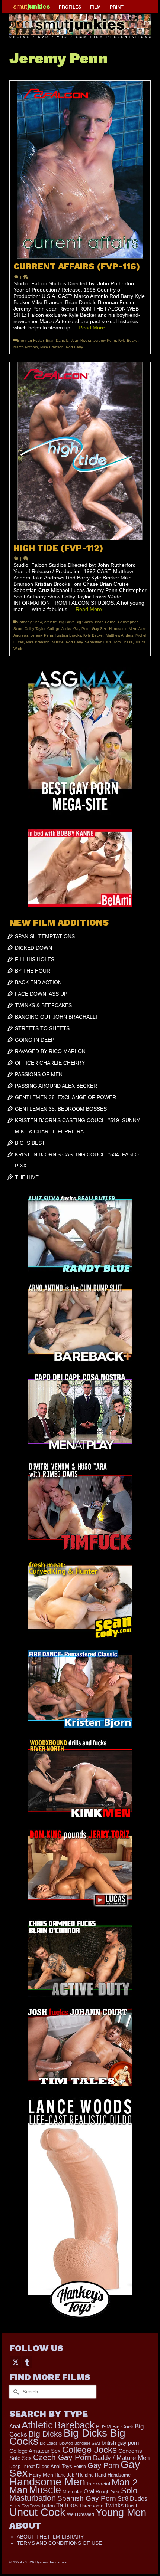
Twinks (114, 2505)
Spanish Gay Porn (87, 2498)
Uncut (131, 2506)
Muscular (72, 2492)
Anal (15, 2426)
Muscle (58, 642)
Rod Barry (74, 347)
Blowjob (66, 2443)
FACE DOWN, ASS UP (41, 994)
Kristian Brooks (68, 635)
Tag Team (31, 2506)
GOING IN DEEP (35, 1040)
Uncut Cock (37, 2512)
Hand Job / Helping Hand (80, 2475)
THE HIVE (27, 1177)
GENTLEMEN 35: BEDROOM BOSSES (61, 1109)
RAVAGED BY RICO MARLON (50, 1051)
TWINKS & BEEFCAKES (43, 1005)
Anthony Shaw (30, 622)
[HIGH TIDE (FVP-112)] (80, 451)
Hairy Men (41, 2475)
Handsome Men (123, 629)
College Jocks (59, 629)
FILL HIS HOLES (35, 959)
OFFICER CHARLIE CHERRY (50, 1063)
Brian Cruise (105, 622)
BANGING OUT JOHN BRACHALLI (56, 1017)
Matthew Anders (119, 635)
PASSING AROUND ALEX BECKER (56, 1086)
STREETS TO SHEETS (42, 1028)
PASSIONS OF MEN (39, 1074)
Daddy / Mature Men (121, 2458)
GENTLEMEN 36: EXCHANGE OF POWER (65, 1097)
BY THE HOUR (33, 971)
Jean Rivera (81, 340)
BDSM (103, 2426)
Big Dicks (45, 2434)
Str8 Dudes (132, 2499)
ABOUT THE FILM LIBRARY (50, 2537)
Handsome (119, 2475)
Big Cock (123, 2427)
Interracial (98, 2484)
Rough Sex (108, 2492)
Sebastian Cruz (98, 642)
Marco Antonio (26, 347)
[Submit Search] (15, 2392)
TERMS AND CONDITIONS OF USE (59, 2543)
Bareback (74, 2425)
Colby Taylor (35, 629)
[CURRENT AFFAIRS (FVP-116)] (80, 170)
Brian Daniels (57, 340)
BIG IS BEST (30, 1143)
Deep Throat (22, 2466)
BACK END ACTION (38, 982)
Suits (15, 2506)
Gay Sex (99, 629)
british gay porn (120, 2443)
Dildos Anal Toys (54, 2466)
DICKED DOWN (33, 948)
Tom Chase (123, 642)
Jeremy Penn (105, 340)
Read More (92, 328)
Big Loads (49, 2443)
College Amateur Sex (35, 2451)
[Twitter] (16, 2362)
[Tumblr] (27, 2362)
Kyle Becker (128, 340)
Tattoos (67, 2505)
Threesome (91, 2506)
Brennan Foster (30, 340)
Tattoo (48, 2506)
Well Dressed (81, 2514)
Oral (89, 2491)
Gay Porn (81, 629)
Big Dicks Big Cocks (76, 622)
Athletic (50, 622)
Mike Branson (52, 347)
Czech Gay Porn (62, 2457)
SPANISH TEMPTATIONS (45, 936)
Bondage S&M (87, 2443)
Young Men (121, 2513)
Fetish (80, 2467)
